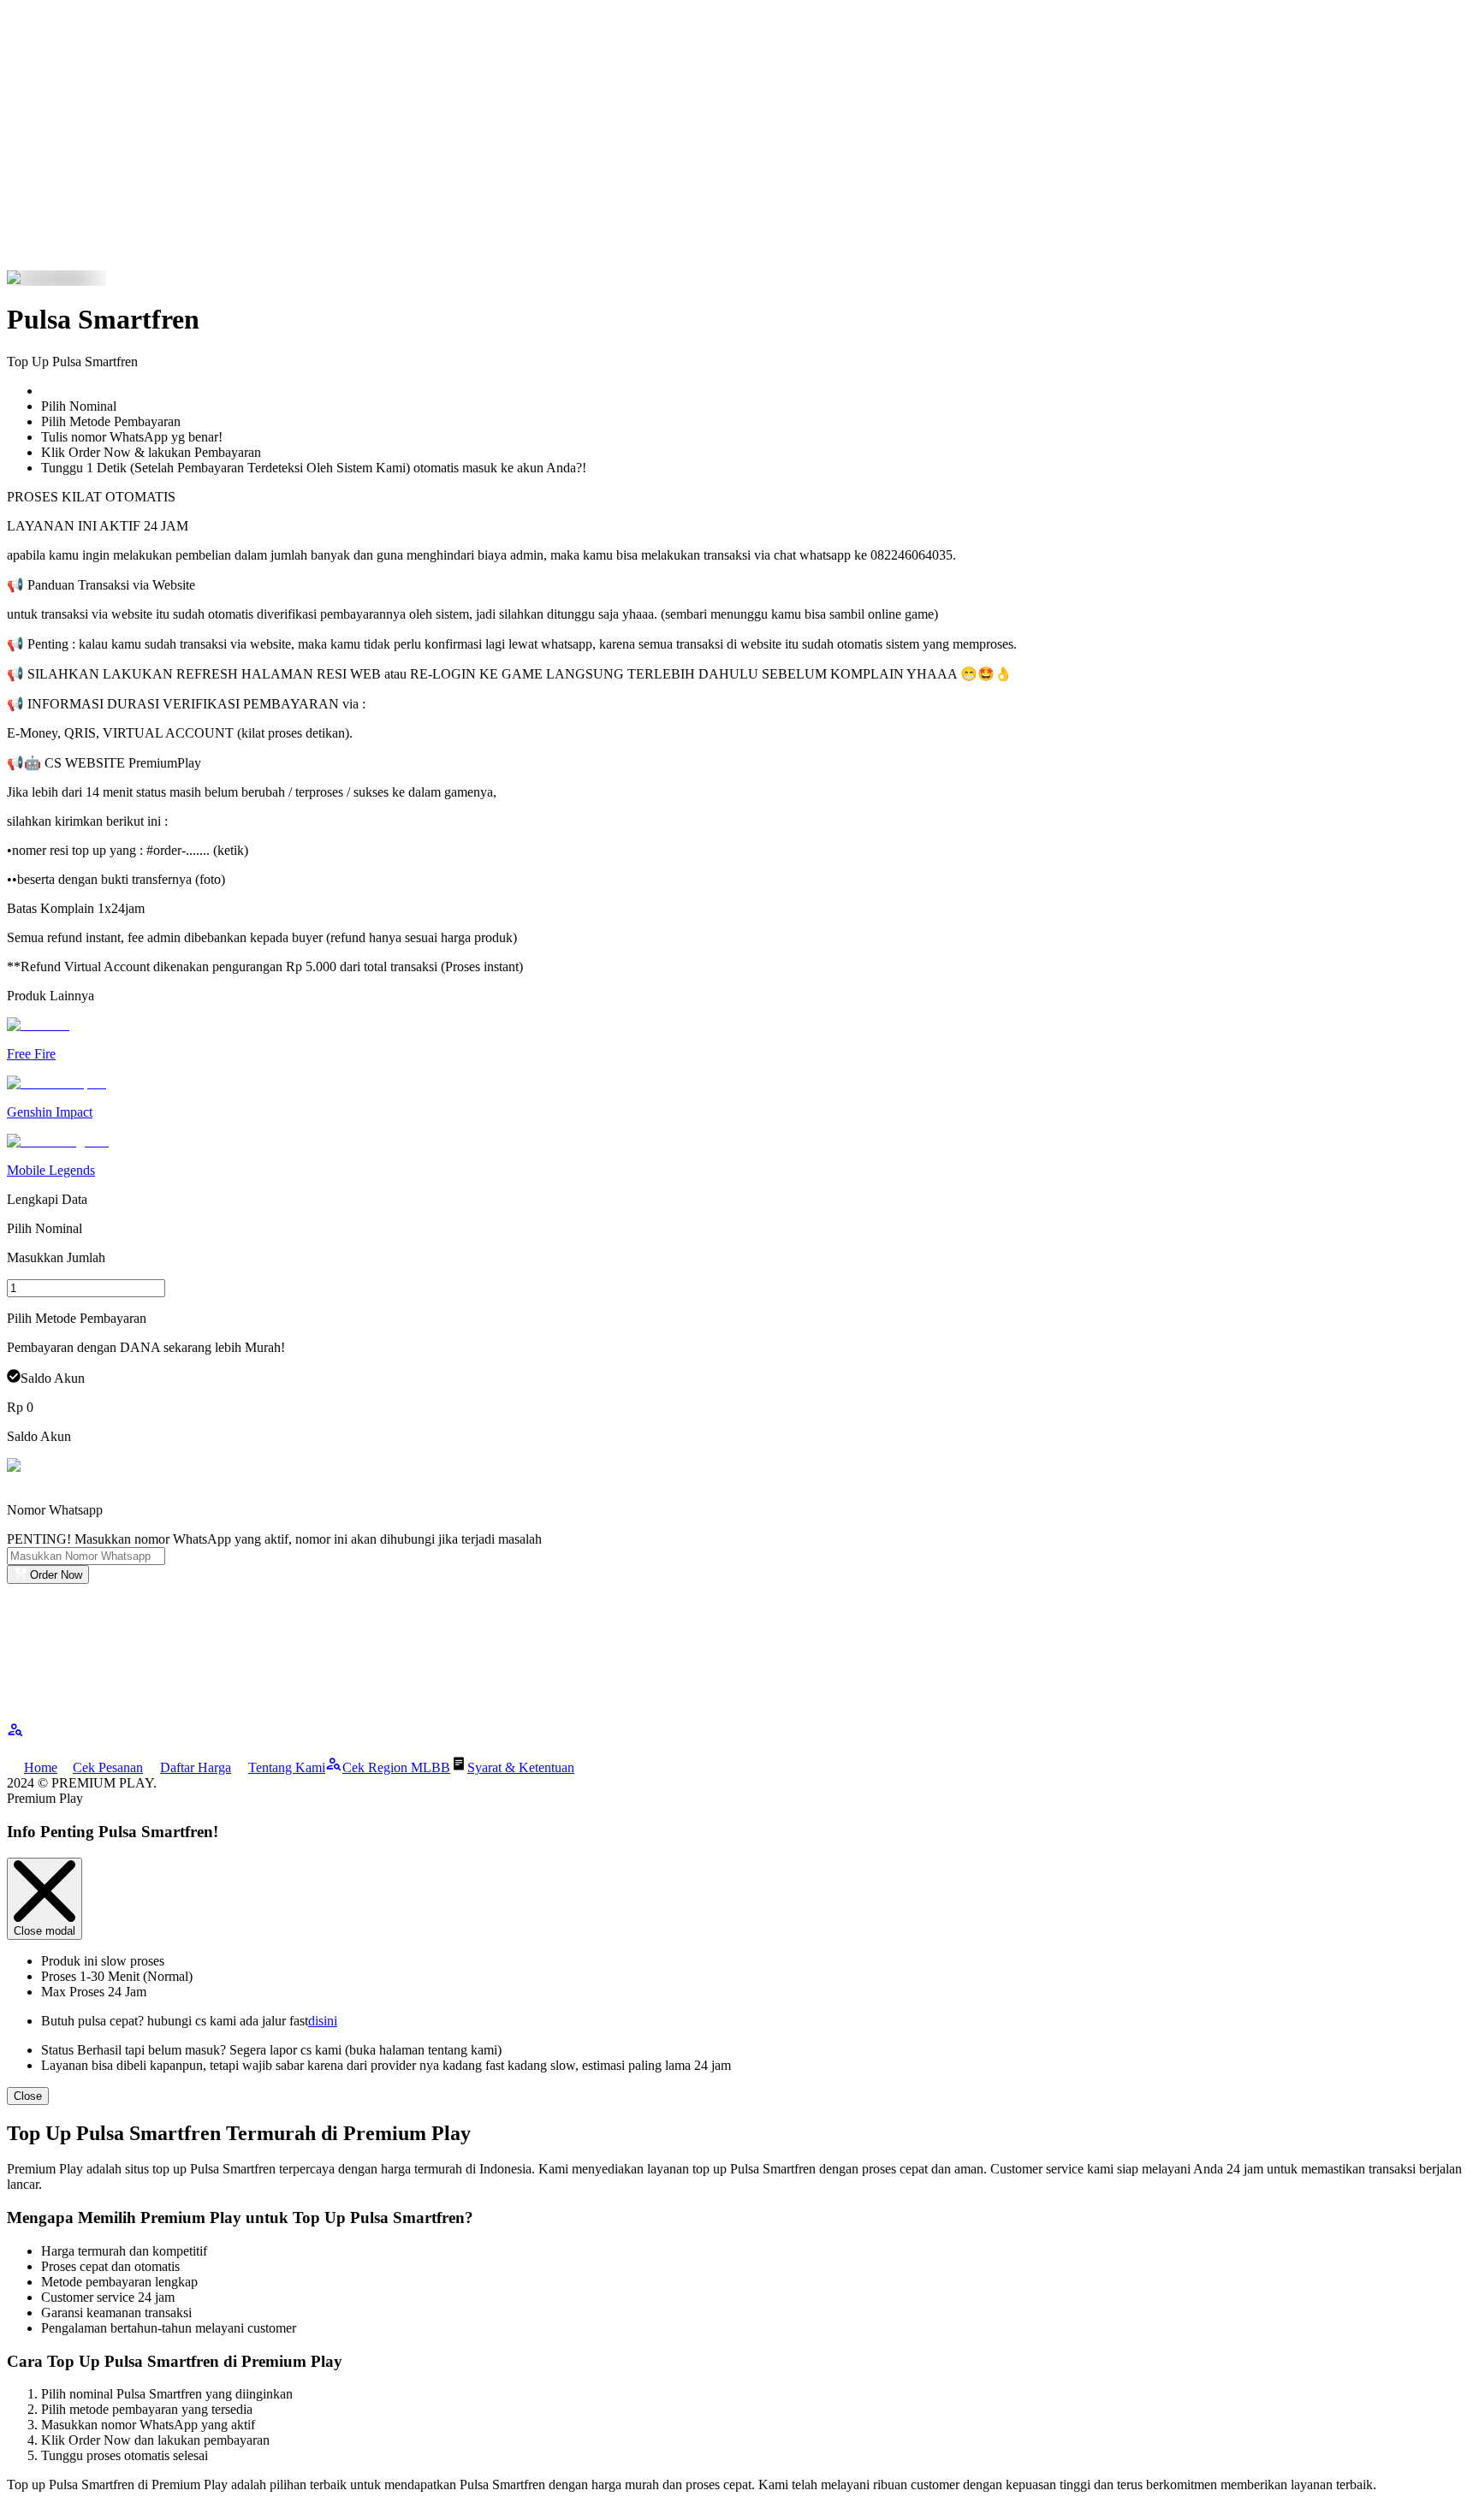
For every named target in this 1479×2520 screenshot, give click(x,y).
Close (28, 2096)
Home (41, 1767)
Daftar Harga (196, 1767)
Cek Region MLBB (396, 1767)
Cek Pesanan (108, 1767)
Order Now (56, 1575)
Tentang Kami (287, 1767)
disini (323, 2021)
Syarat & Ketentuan (521, 1767)
